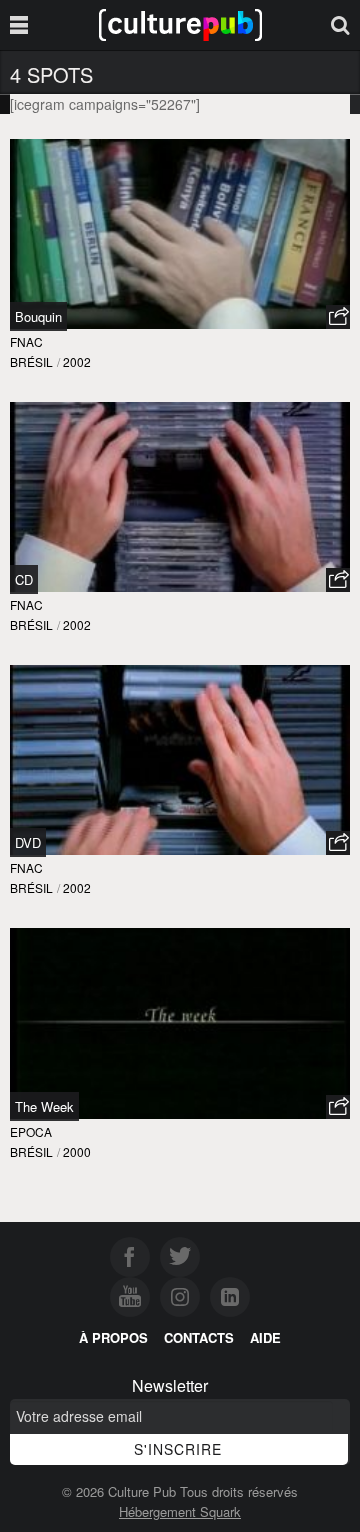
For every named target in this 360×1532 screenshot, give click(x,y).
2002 (77, 361)
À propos (113, 1337)
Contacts (199, 1337)
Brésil (31, 361)
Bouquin (38, 316)
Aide (265, 1337)
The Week (44, 1106)
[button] (338, 317)
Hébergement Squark (180, 1511)
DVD (28, 842)
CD (24, 579)
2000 (77, 1151)
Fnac (26, 341)
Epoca (31, 1131)
